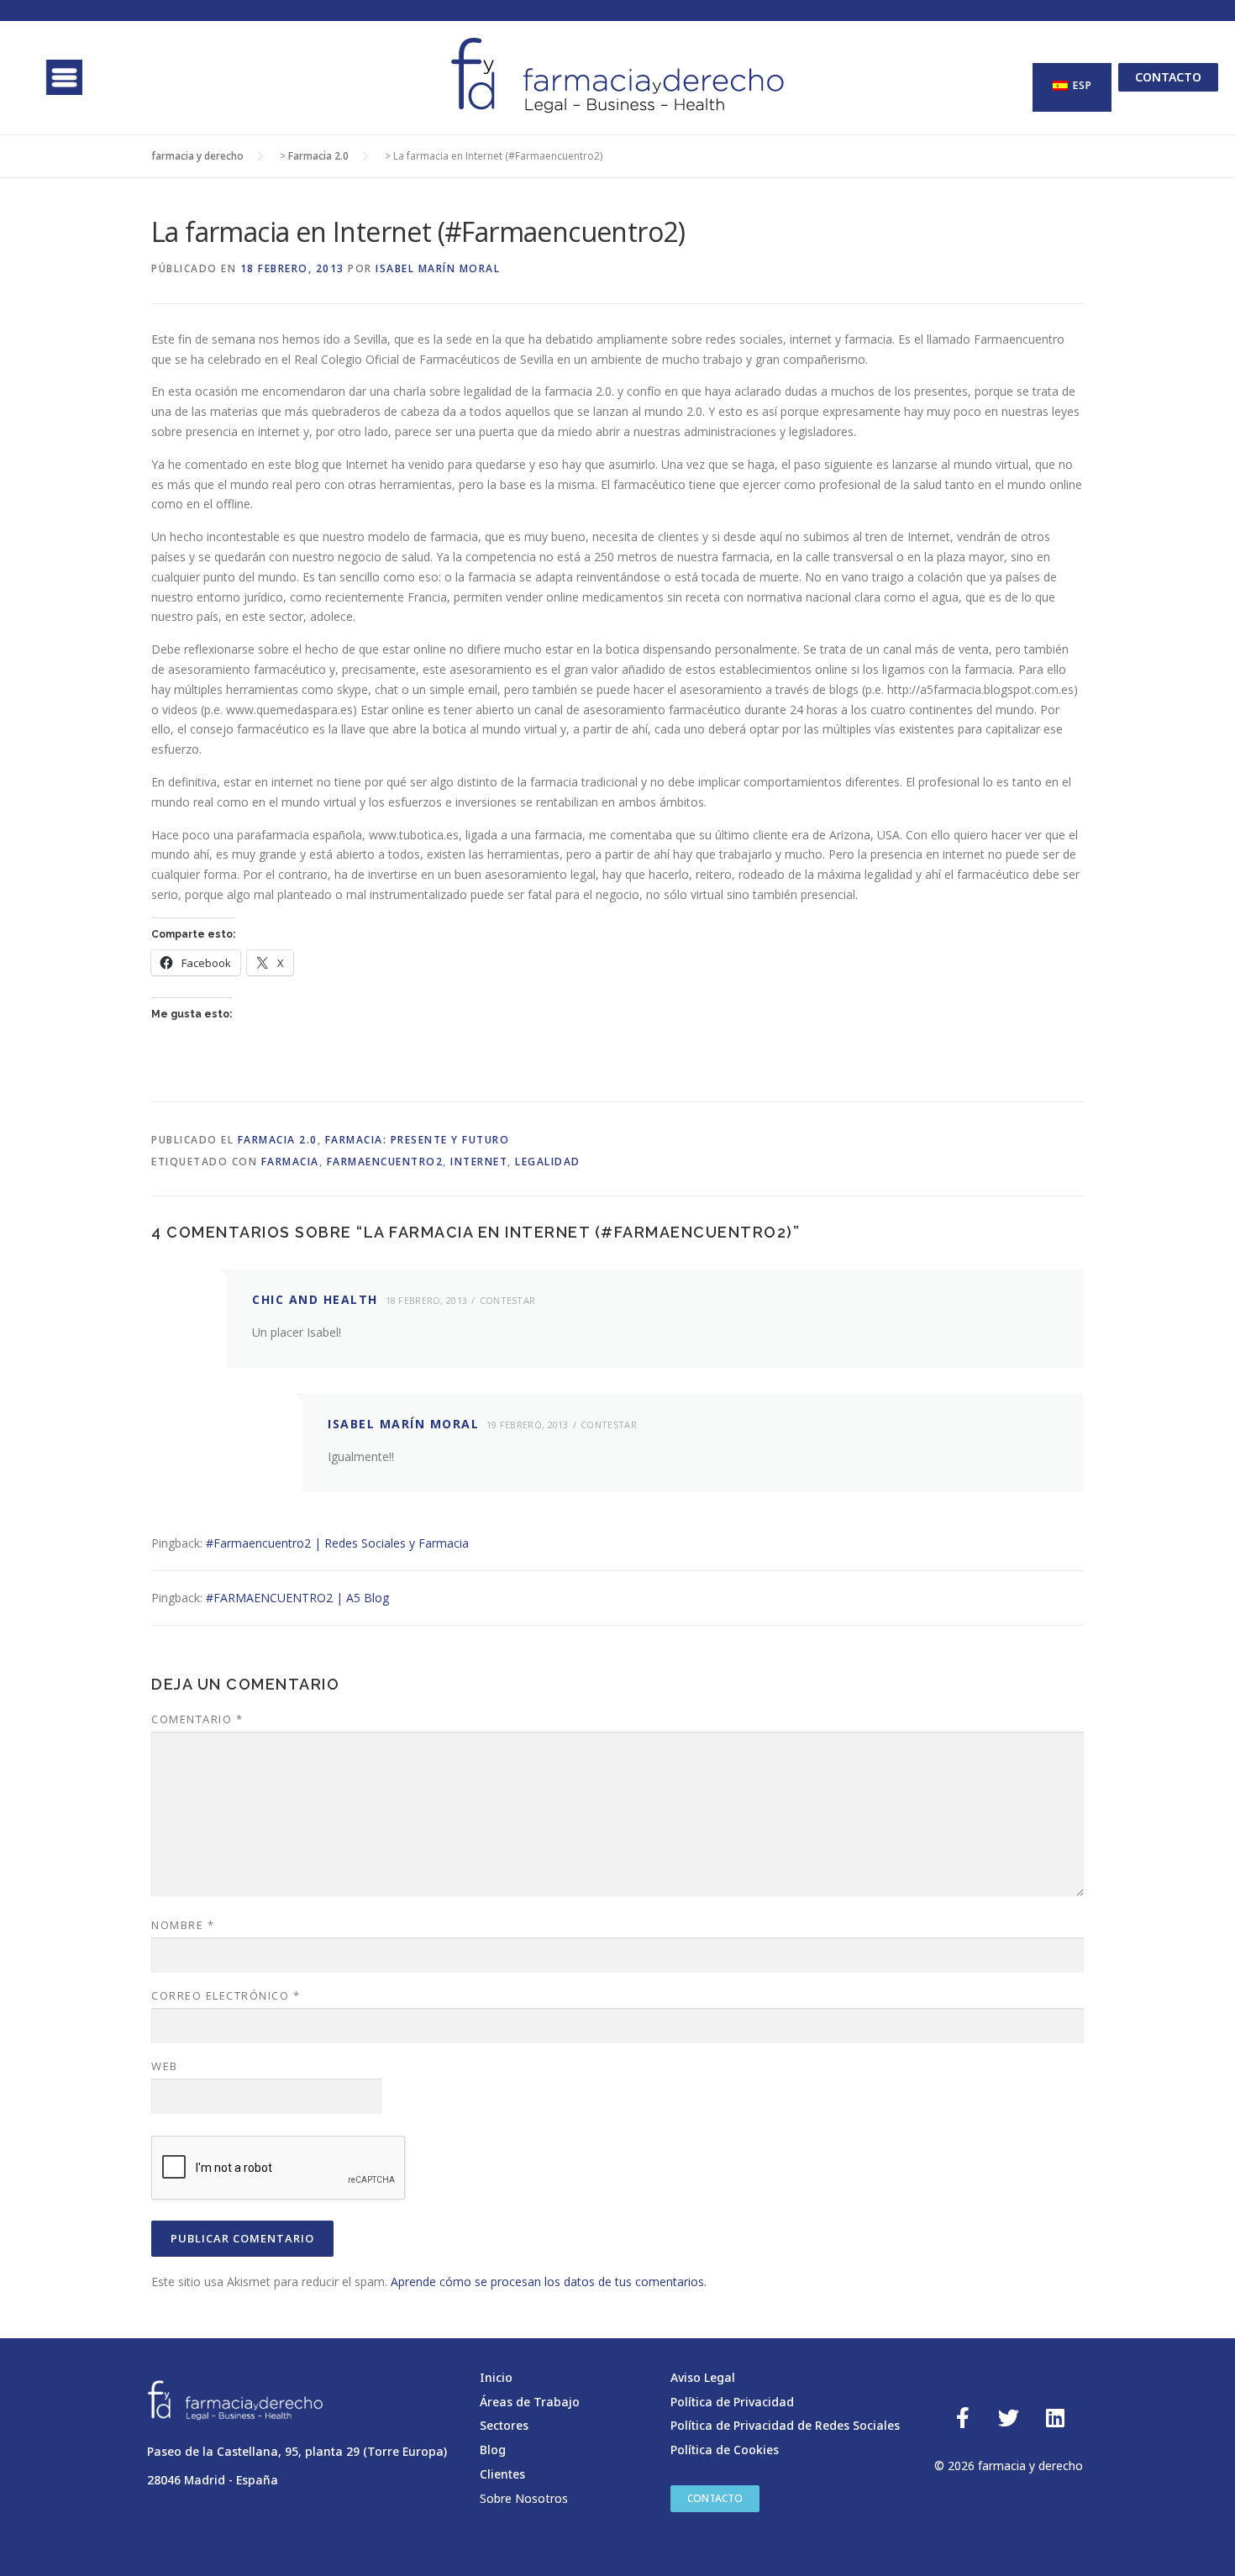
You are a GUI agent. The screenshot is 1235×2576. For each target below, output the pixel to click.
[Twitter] (1009, 2418)
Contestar (508, 1300)
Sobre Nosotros (524, 2498)
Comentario (197, 1719)
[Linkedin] (1055, 2418)
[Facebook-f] (963, 2418)
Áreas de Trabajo (530, 2402)
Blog (493, 2450)
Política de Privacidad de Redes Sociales (785, 2425)
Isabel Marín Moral (438, 268)
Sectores (504, 2425)
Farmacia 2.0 (278, 1140)
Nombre (183, 1925)
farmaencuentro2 (385, 1162)
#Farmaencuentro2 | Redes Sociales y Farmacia (337, 1543)
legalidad (548, 1162)
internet (479, 1162)
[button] (61, 77)
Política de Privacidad (732, 2402)
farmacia (290, 1162)
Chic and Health (315, 1299)
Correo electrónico (226, 1995)
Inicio (496, 2377)
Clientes (502, 2474)
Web (165, 2066)
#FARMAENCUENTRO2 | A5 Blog (297, 1598)
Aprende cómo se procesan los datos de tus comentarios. (549, 2282)
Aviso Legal (703, 2377)
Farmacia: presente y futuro (418, 1140)
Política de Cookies (725, 2450)
